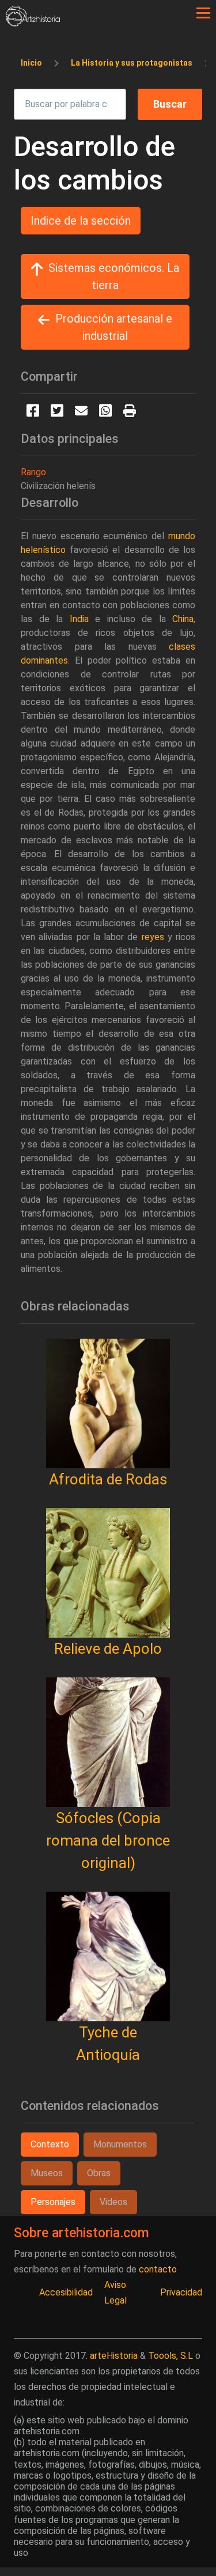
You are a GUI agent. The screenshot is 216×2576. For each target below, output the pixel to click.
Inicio (31, 63)
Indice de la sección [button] (81, 221)
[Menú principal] (203, 13)
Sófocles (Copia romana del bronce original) (108, 1840)
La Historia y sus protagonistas (132, 63)
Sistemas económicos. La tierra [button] (114, 276)
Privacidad (181, 2292)
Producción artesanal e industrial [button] (114, 327)
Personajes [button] (53, 2202)
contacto (158, 2269)
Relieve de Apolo (108, 1649)
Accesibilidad (66, 2292)
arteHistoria (114, 2356)
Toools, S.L (170, 2356)
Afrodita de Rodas (108, 1479)
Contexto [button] (50, 2144)
